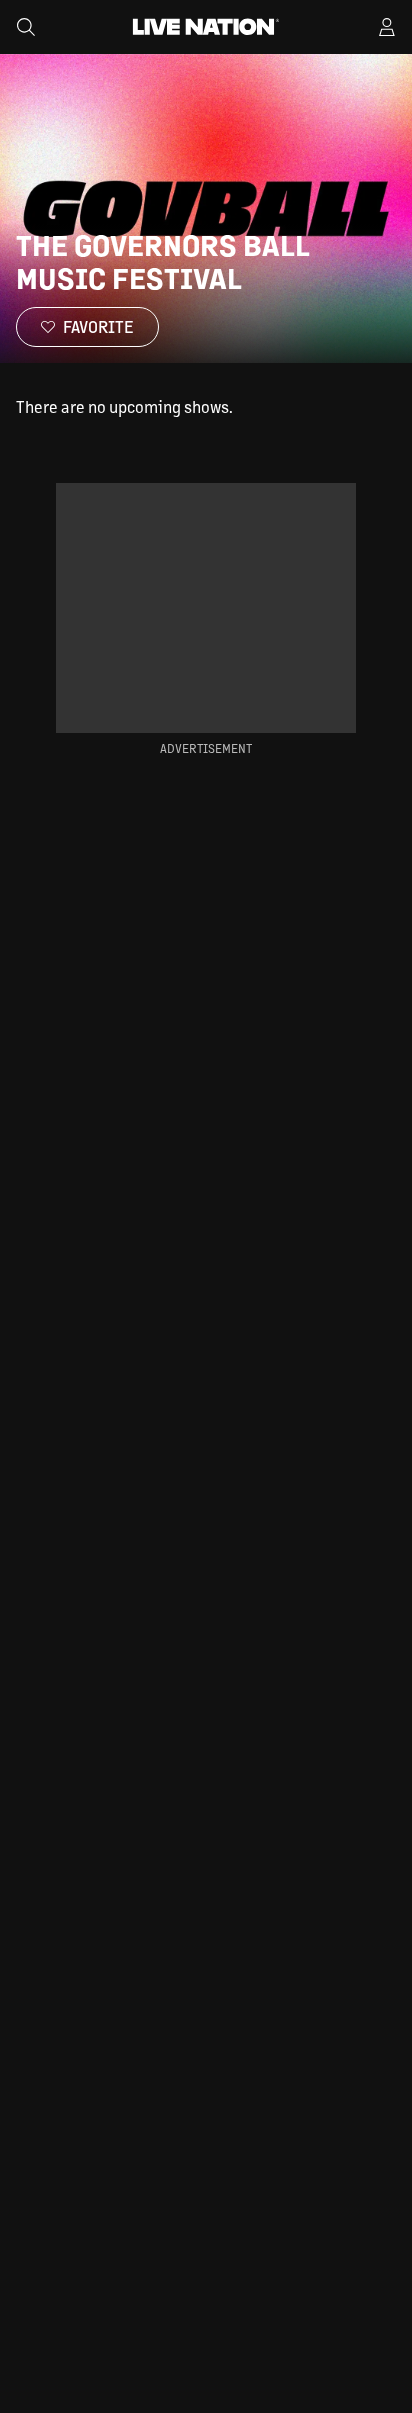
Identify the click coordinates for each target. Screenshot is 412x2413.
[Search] (26, 27)
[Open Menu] (387, 27)
